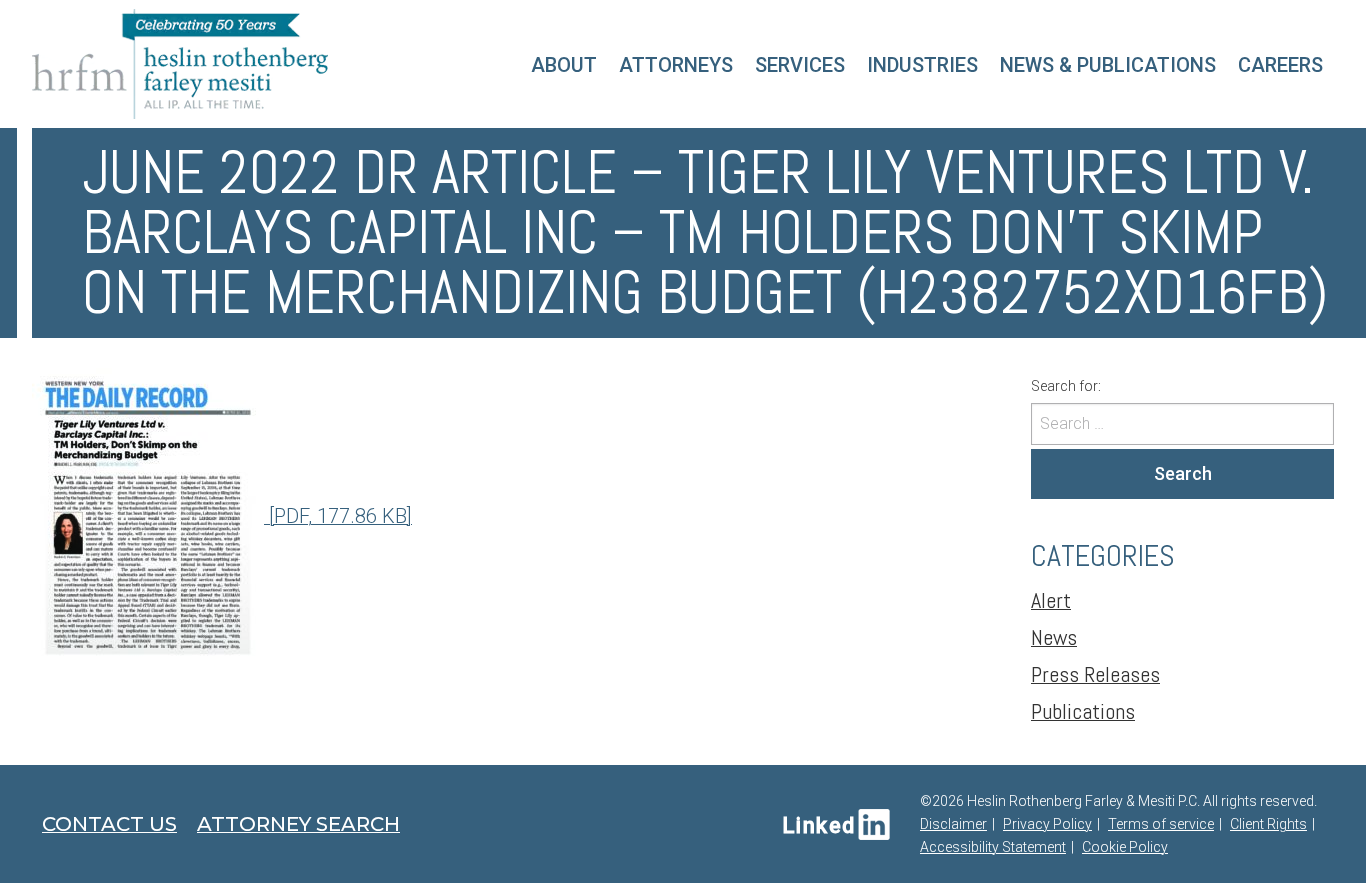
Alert (1051, 600)
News (1054, 637)
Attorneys (676, 65)
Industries (922, 65)
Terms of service (1161, 824)
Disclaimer (953, 824)
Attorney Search (298, 824)
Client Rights (1268, 824)
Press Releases (1095, 674)
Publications (1083, 711)
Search (1183, 473)
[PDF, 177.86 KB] (338, 516)
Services (800, 65)
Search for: (1066, 386)
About (564, 65)
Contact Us (109, 824)
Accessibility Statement (993, 847)
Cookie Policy (1125, 847)
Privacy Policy (1047, 824)
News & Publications (1108, 65)
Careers (1280, 65)
